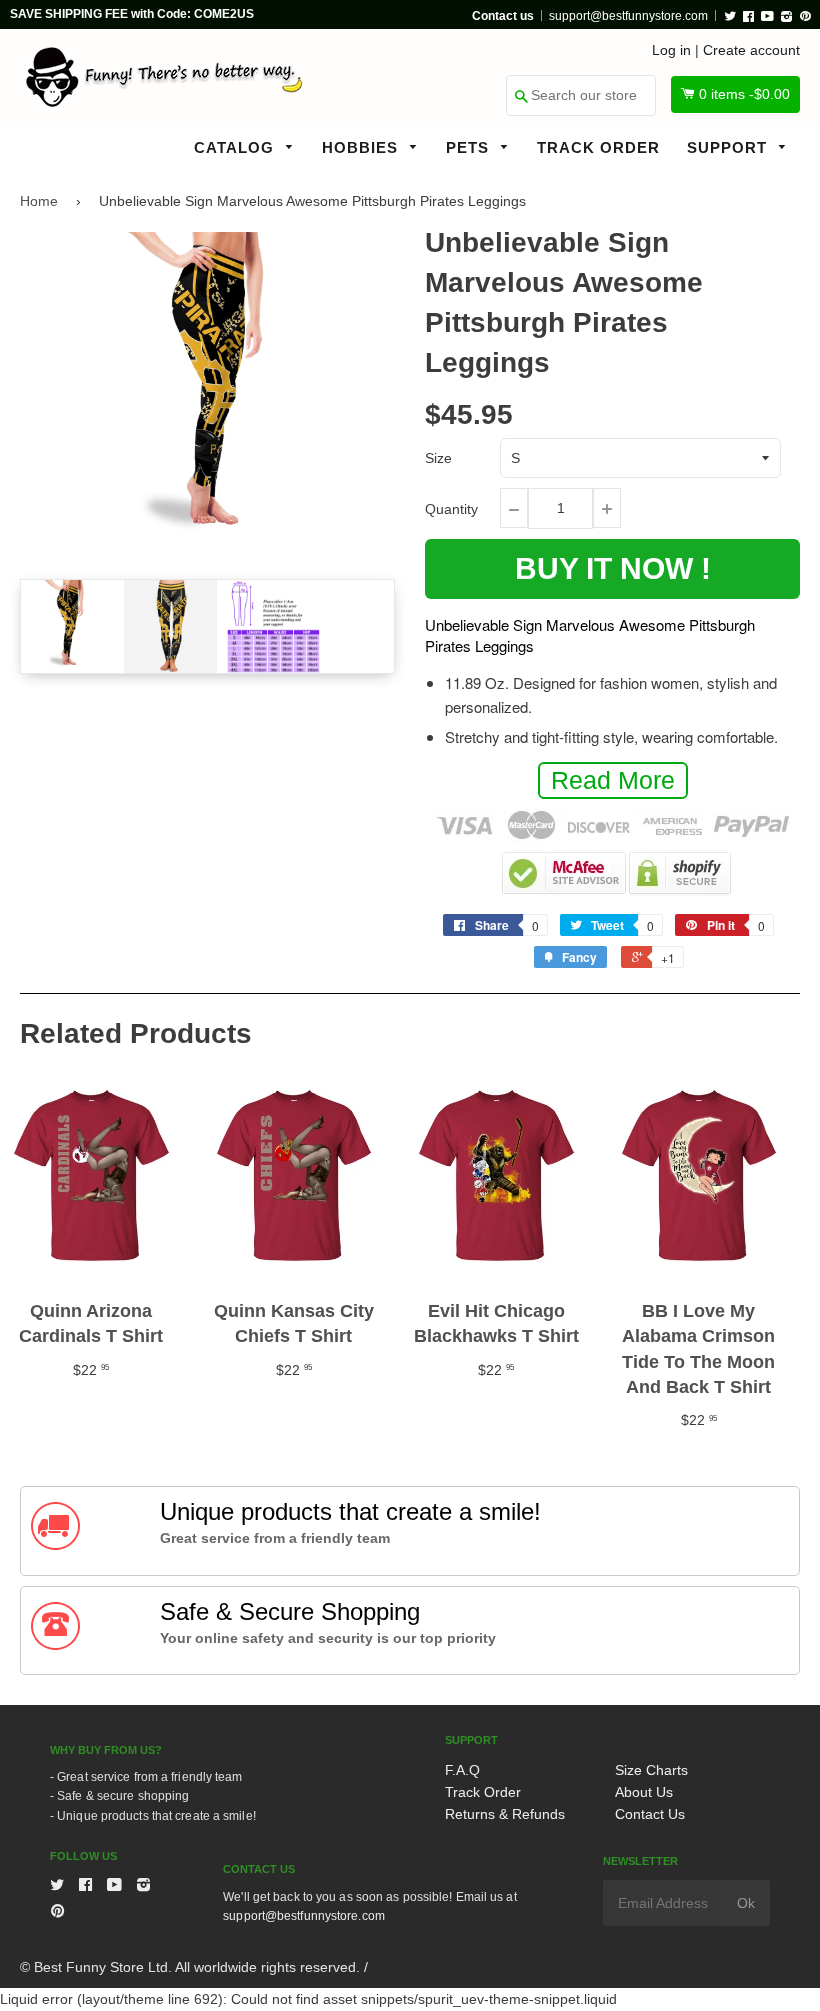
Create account (751, 50)
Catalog (236, 147)
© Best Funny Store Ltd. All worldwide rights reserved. (190, 1967)
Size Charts (651, 1770)
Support (729, 147)
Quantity (451, 509)
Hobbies (362, 147)
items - (744, 94)
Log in (671, 50)
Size (438, 458)
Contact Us (650, 1814)
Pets (470, 147)
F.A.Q (462, 1770)
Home (39, 201)
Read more (613, 780)
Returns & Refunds (505, 1814)
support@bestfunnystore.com (628, 16)
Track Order (598, 147)
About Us (644, 1792)
